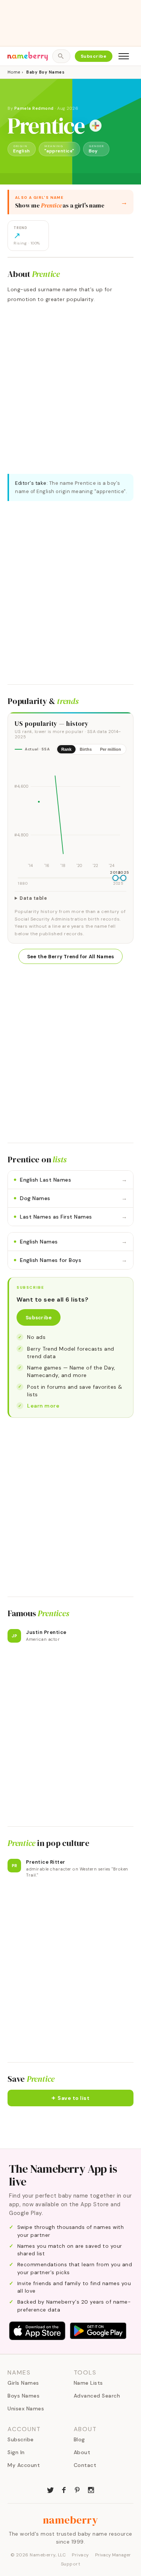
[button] (70, 2098)
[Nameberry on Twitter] (50, 2489)
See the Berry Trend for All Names (71, 957)
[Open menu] (124, 56)
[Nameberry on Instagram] (91, 2489)
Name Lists (88, 2383)
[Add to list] (96, 126)
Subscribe (94, 56)
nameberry (71, 2520)
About (82, 2452)
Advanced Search (97, 2396)
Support (71, 2564)
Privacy (80, 2555)
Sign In (16, 2452)
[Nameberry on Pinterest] (77, 2489)
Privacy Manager (113, 2555)
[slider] (115, 878)
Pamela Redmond (34, 108)
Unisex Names (26, 2408)
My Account (24, 2465)
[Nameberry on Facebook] (64, 2489)
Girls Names (23, 2383)
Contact (85, 2465)
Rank (66, 749)
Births (86, 749)
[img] (70, 815)
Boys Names (23, 2396)
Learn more (43, 1406)
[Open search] (61, 56)
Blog (79, 2439)
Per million (111, 749)
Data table (33, 898)
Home (14, 72)
